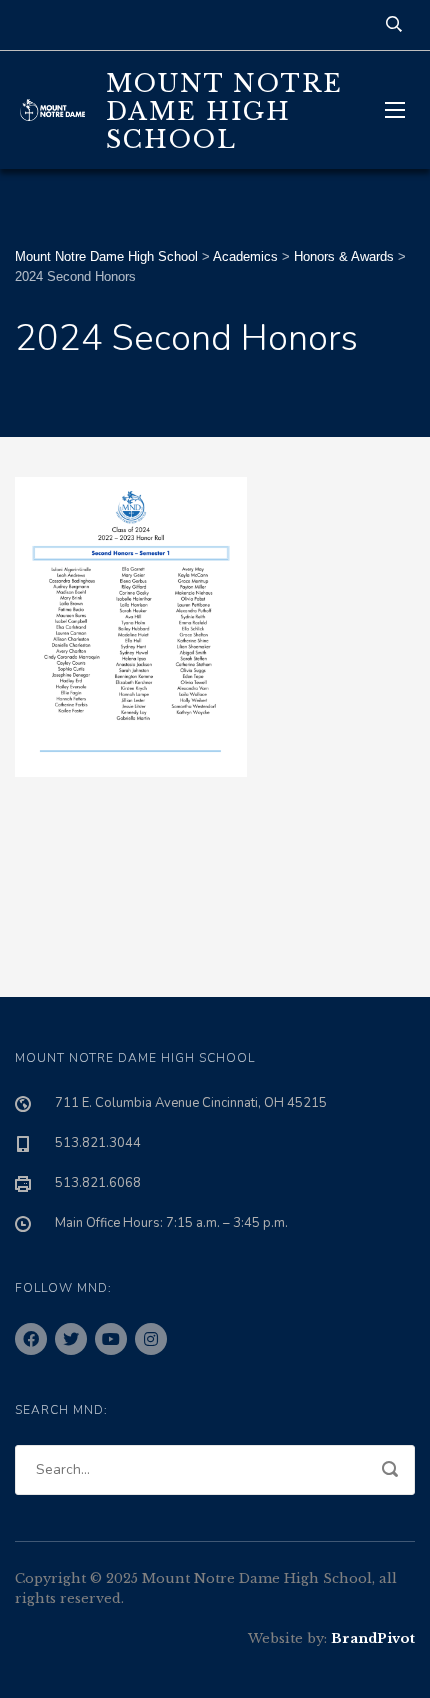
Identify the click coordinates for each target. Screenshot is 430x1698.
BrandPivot (373, 1638)
